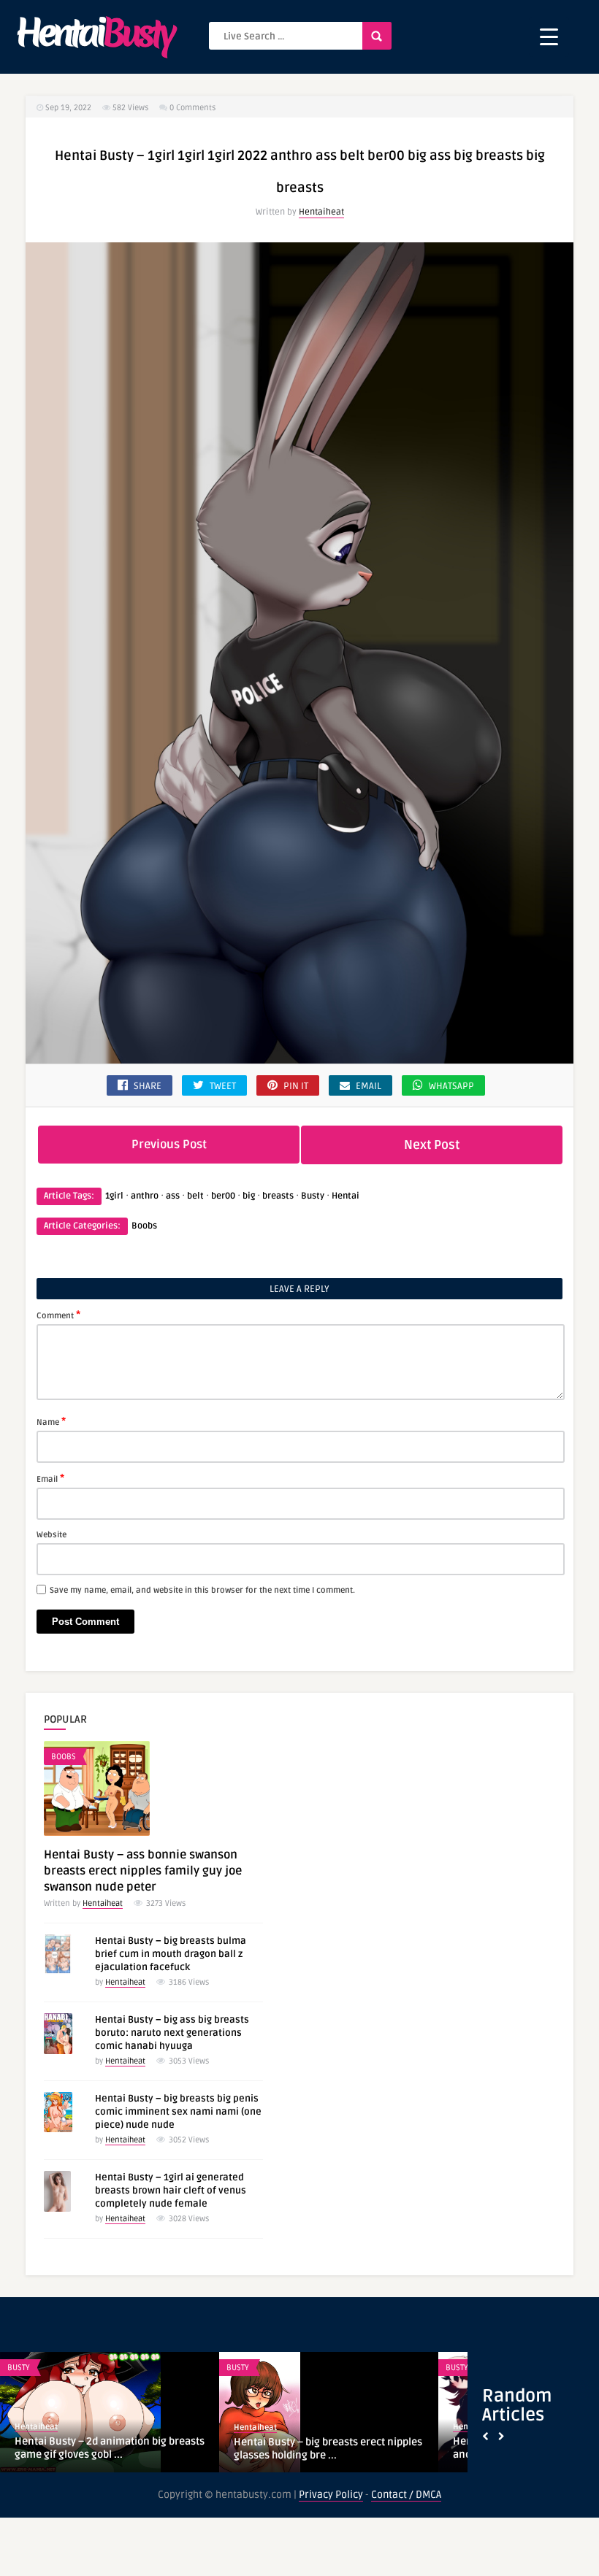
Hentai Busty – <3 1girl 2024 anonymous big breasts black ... (90, 2448)
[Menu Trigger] (549, 37)
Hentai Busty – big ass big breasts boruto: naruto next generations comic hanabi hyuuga (172, 2033)
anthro (145, 1196)
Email (50, 1478)
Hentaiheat (321, 212)
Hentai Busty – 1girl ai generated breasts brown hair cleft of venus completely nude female (171, 2191)
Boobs (144, 1226)
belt (195, 1196)
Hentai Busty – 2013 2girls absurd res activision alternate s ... (322, 2448)
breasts (278, 1196)
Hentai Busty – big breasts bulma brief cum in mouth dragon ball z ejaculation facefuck (171, 1954)
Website (51, 1535)
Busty (313, 1196)
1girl (114, 1196)
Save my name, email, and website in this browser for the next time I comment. (202, 1590)
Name (51, 1421)
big (249, 1196)
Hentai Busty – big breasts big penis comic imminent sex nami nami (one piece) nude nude (178, 2112)
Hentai (346, 1196)
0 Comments (192, 108)
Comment (58, 1315)
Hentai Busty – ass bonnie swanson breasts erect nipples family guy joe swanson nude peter (143, 1871)
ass (173, 1196)
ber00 (223, 1196)
